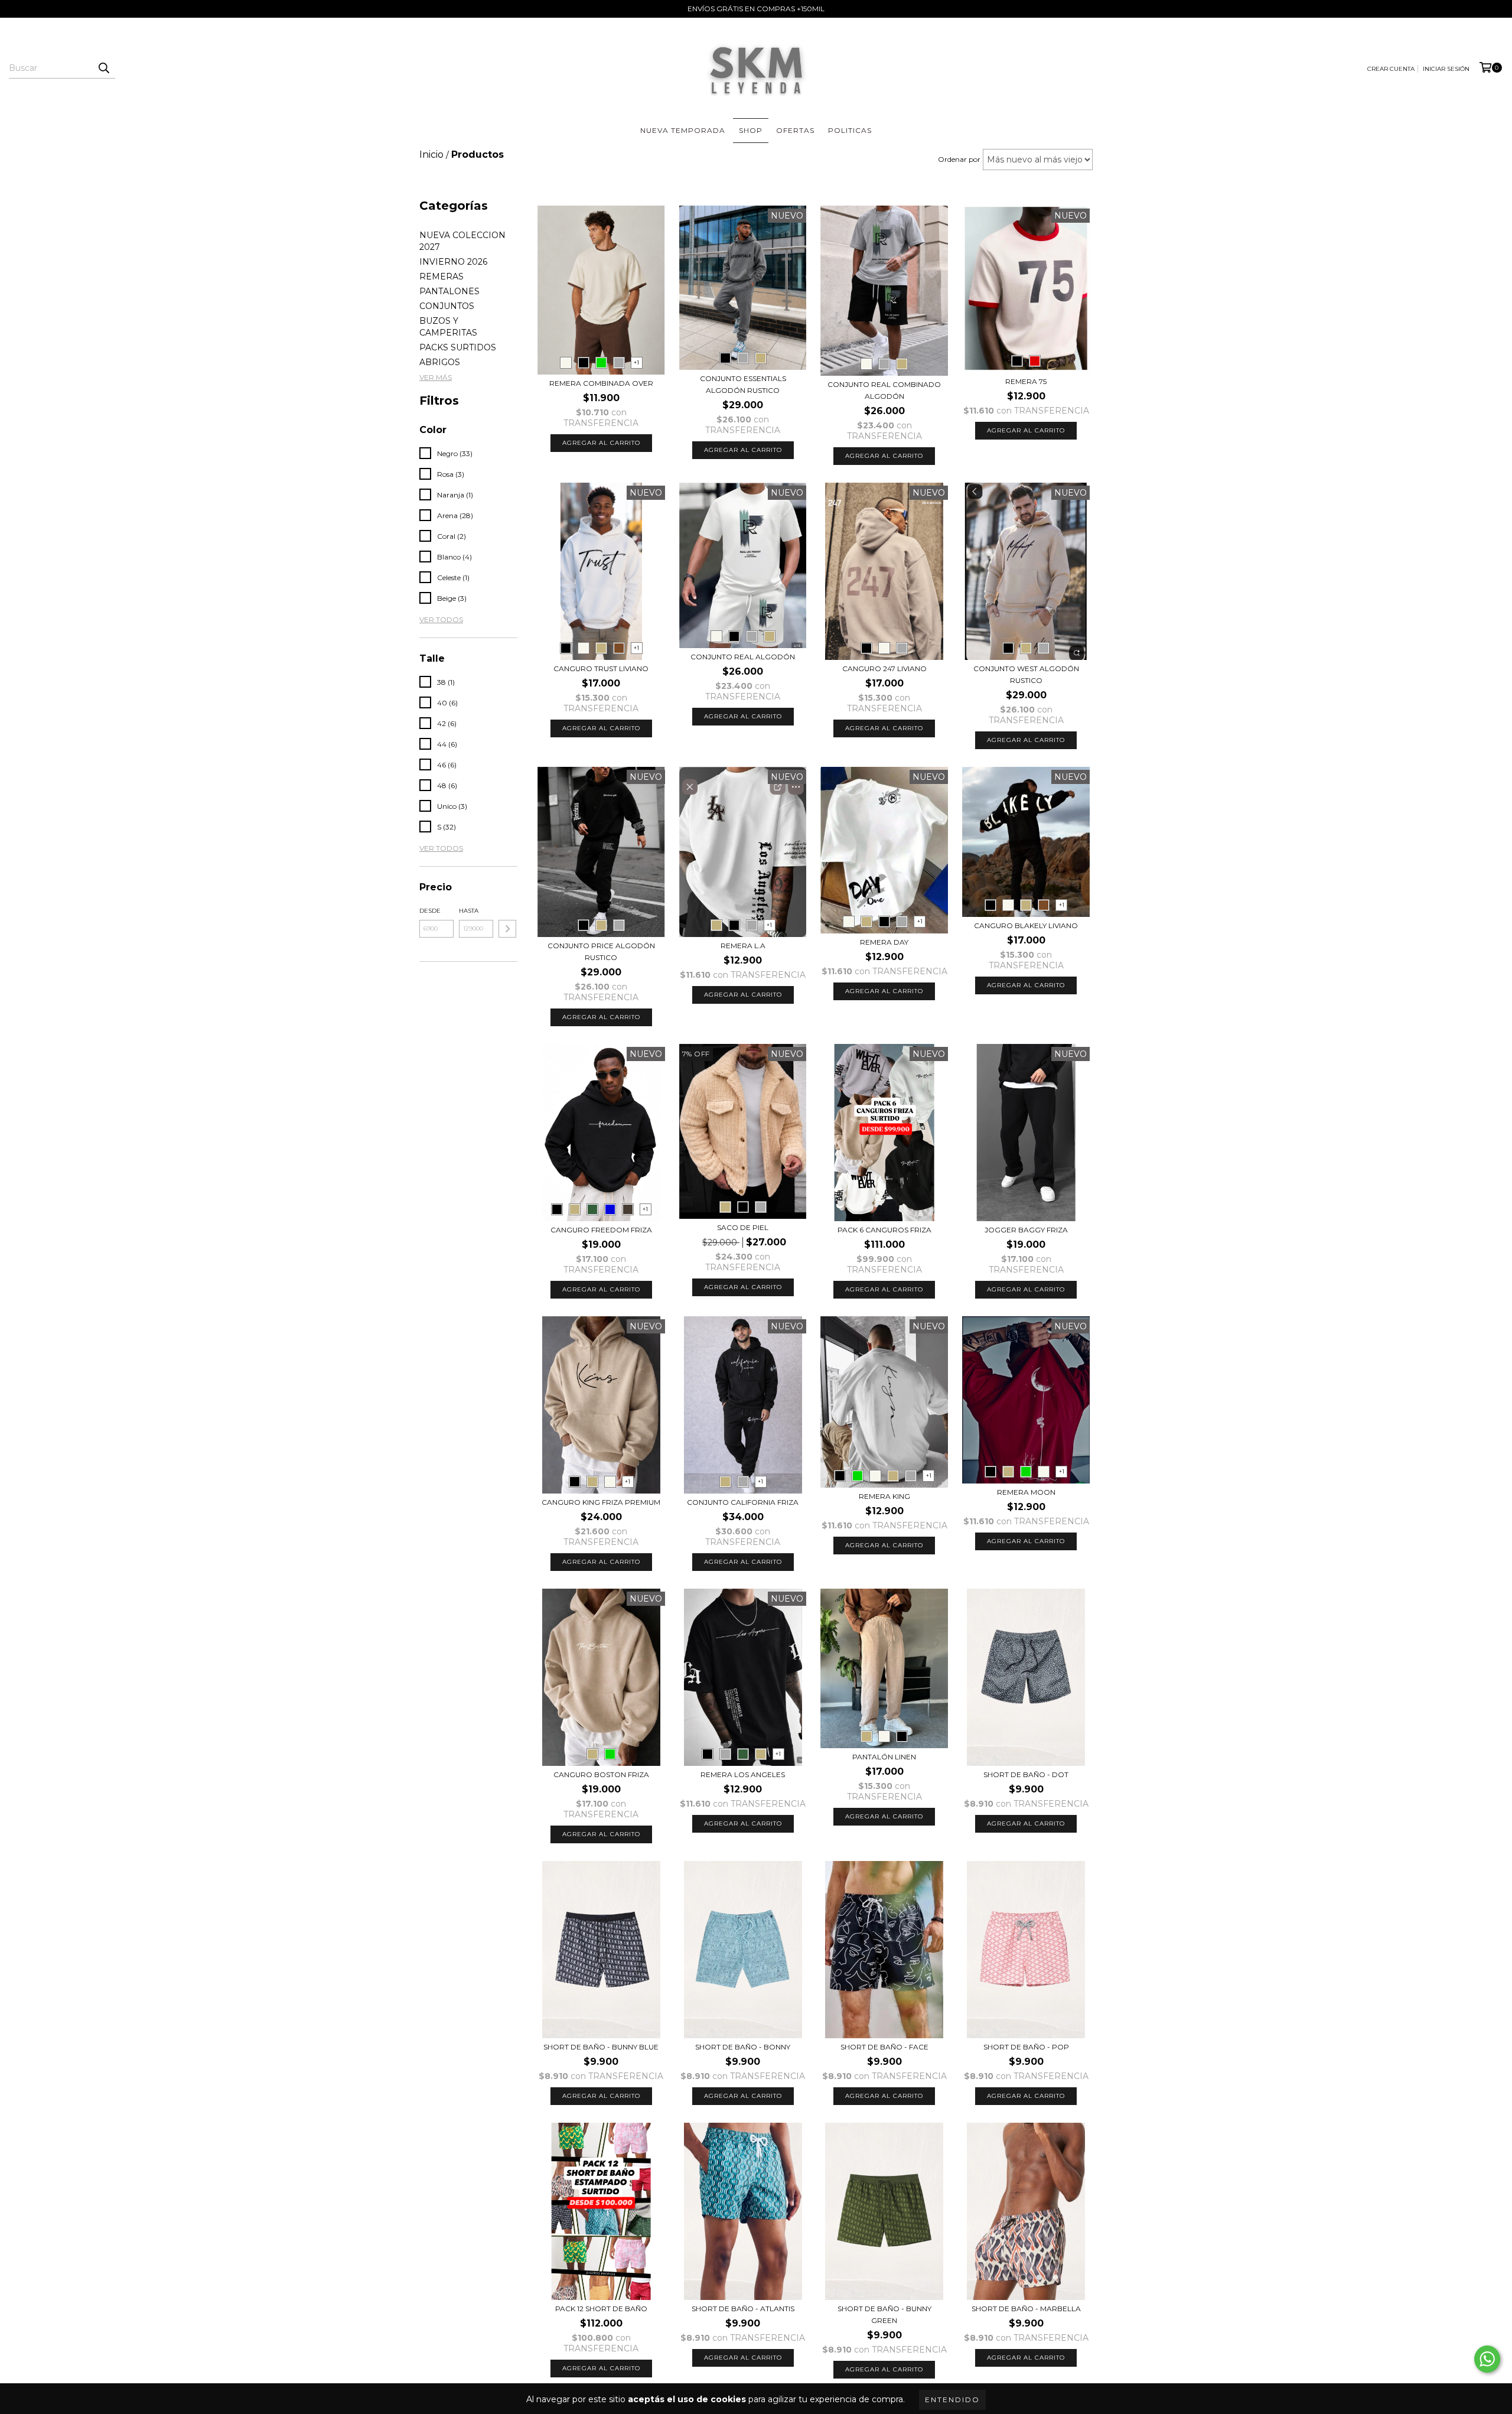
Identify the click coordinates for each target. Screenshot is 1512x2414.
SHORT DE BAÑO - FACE (884, 2047)
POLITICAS (850, 130)
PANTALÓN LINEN (884, 1757)
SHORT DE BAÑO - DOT (1026, 1774)
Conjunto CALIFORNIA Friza (743, 1502)
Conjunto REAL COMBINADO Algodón (884, 390)
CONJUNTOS (447, 306)
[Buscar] (103, 68)
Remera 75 (1026, 381)
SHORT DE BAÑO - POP (1026, 2047)
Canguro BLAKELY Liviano (1026, 925)
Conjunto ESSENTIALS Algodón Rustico (743, 384)
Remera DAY (884, 942)
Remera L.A (743, 946)
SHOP (751, 130)
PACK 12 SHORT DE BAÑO (601, 2309)
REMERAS (441, 276)
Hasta (469, 911)
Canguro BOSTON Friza (601, 1774)
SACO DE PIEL (743, 1227)
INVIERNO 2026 (453, 262)
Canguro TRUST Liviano (601, 668)
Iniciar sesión (1446, 69)
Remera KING (884, 1496)
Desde (430, 911)
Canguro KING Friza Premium (601, 1502)
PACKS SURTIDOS (458, 347)
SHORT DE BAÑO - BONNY (743, 2047)
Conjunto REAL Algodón (743, 657)
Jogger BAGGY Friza (1026, 1230)
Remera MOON (1026, 1492)
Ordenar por (959, 159)
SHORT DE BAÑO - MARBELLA (1026, 2309)
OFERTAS (795, 130)
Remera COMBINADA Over (601, 383)
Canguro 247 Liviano (884, 668)
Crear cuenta (1391, 69)
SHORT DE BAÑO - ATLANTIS (743, 2309)
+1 (636, 362)
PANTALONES (449, 291)
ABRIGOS (440, 362)
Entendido (952, 2400)
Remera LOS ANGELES (743, 1774)
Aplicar (507, 929)
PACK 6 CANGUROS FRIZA (884, 1230)
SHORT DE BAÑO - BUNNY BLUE (601, 2047)
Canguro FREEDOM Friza (601, 1230)
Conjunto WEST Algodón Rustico (1026, 674)
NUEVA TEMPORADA (683, 130)
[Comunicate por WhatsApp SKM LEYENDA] (1487, 2359)
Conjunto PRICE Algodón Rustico (601, 951)
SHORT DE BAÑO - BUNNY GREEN (884, 2314)
